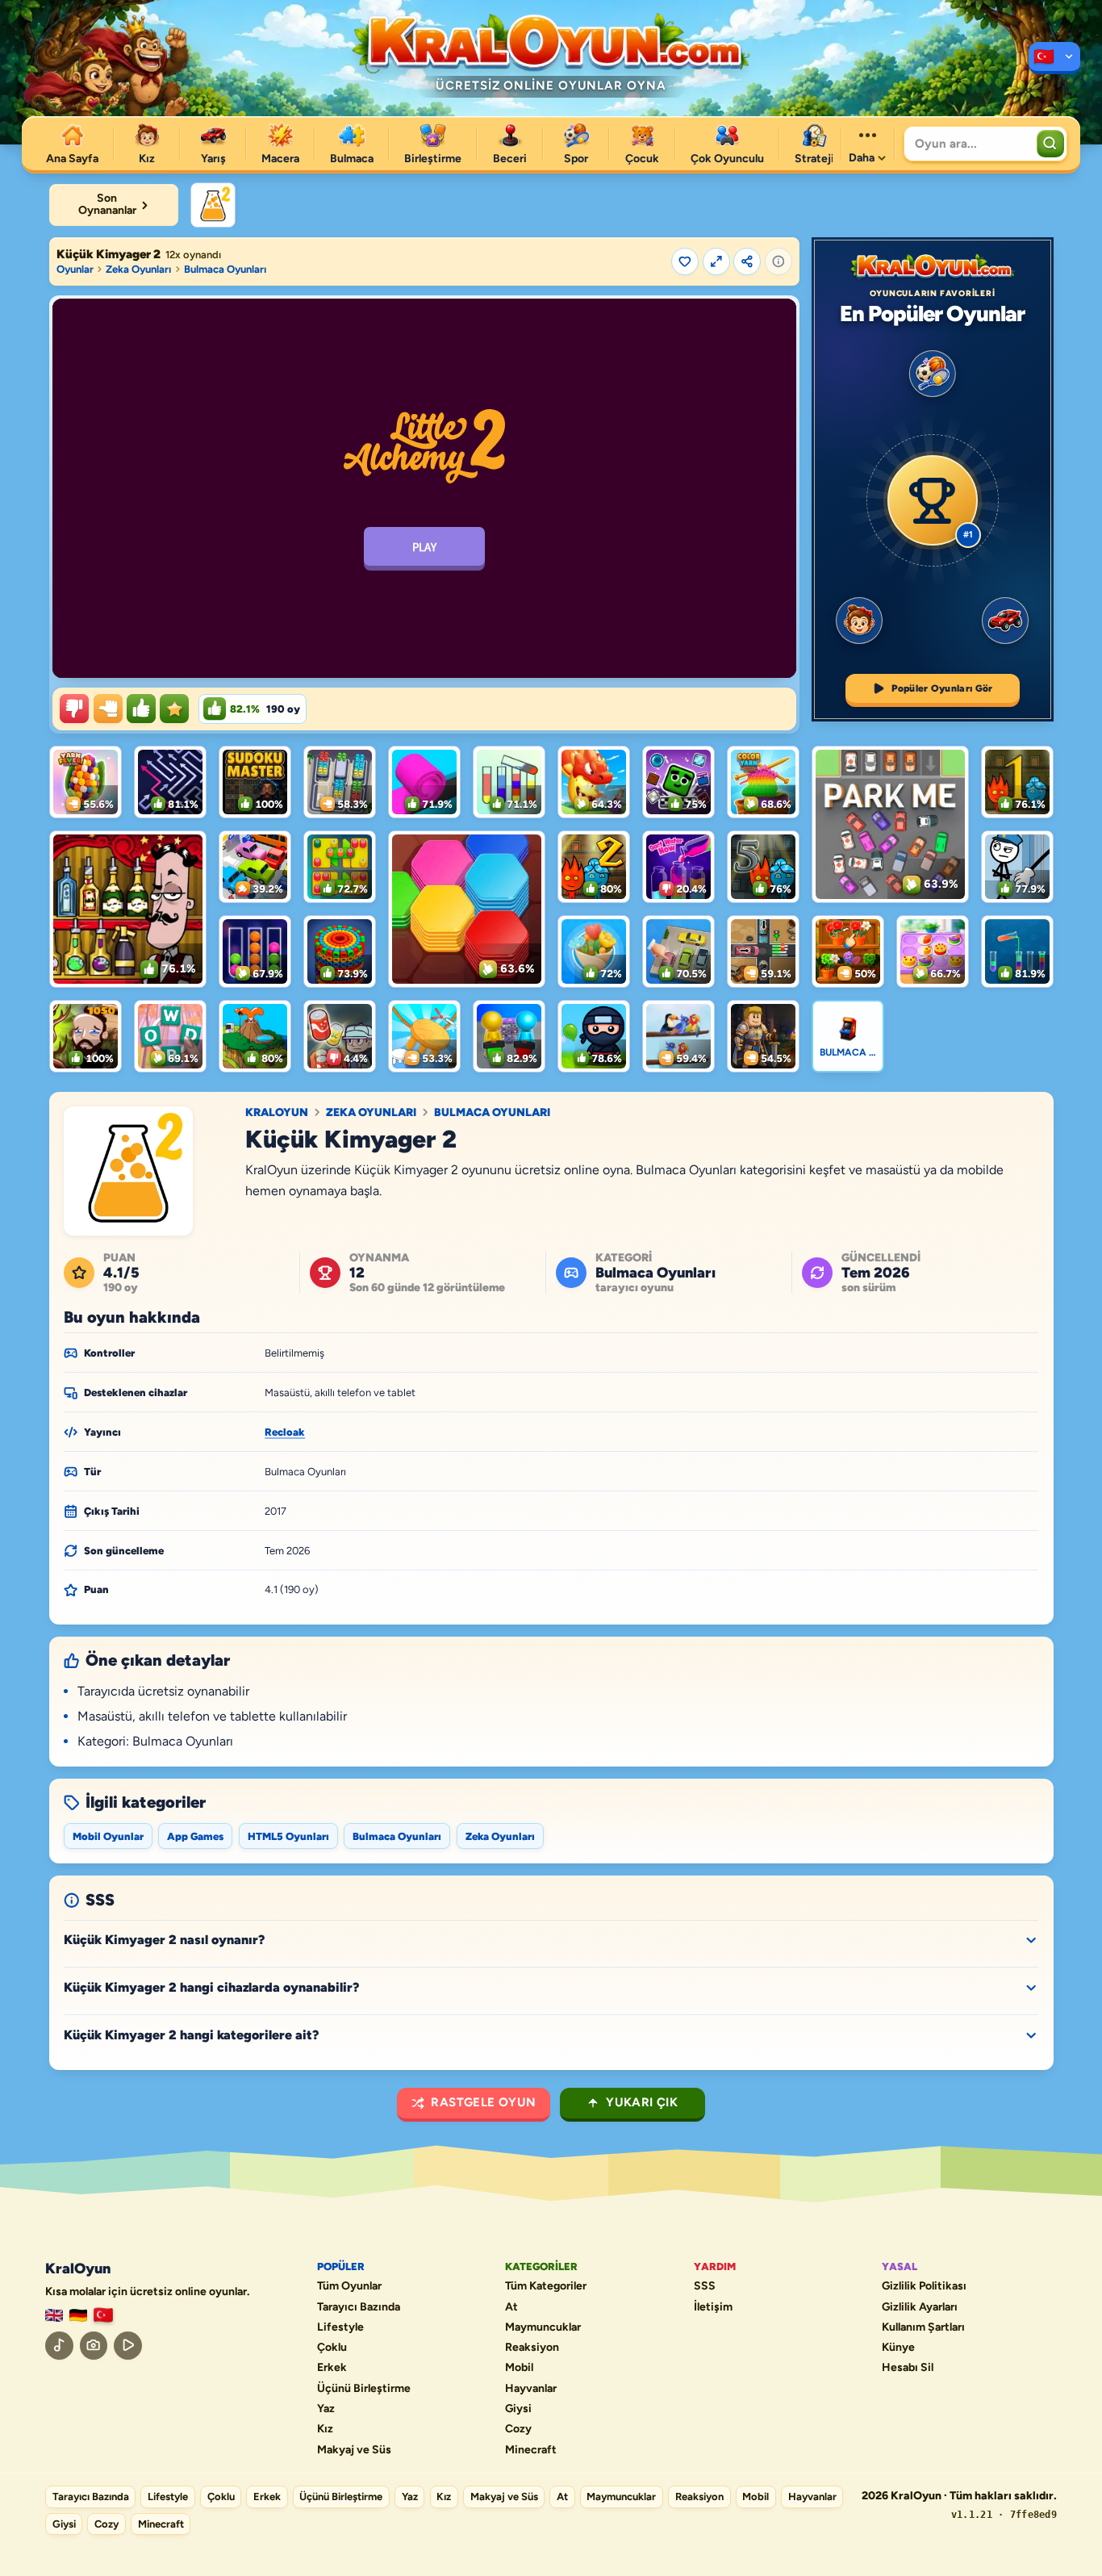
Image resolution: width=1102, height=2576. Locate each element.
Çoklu (332, 2348)
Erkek (332, 2368)
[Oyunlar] (1054, 58)
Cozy (518, 2429)
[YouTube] (128, 2346)
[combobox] (968, 144)
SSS (705, 2286)
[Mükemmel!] (174, 709)
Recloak (285, 1432)
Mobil (519, 2368)
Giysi (518, 2409)
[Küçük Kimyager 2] (213, 205)
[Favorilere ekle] (685, 261)
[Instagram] (94, 2346)
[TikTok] (59, 2346)
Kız (325, 2429)
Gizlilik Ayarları (920, 2307)
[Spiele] (78, 2316)
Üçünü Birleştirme (364, 2389)
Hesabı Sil (908, 2368)
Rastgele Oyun (483, 2102)
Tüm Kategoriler (546, 2286)
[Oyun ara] (1050, 144)
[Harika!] (141, 709)
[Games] (54, 2316)
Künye (898, 2348)
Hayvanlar (531, 2389)
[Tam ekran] (716, 261)
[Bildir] (778, 261)
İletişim (713, 2307)
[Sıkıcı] (74, 709)
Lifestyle (340, 2327)
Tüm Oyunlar (349, 2286)
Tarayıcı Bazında (359, 2307)
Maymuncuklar (543, 2327)
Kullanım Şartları (923, 2327)
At (511, 2307)
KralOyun (277, 1113)
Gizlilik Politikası (924, 2286)
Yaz (326, 2409)
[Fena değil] (108, 709)
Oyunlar (75, 269)
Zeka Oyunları (138, 269)
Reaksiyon (532, 2348)
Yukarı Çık (642, 2102)
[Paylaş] (747, 261)
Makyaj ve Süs (354, 2450)
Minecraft (531, 2450)
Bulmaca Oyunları (225, 269)
